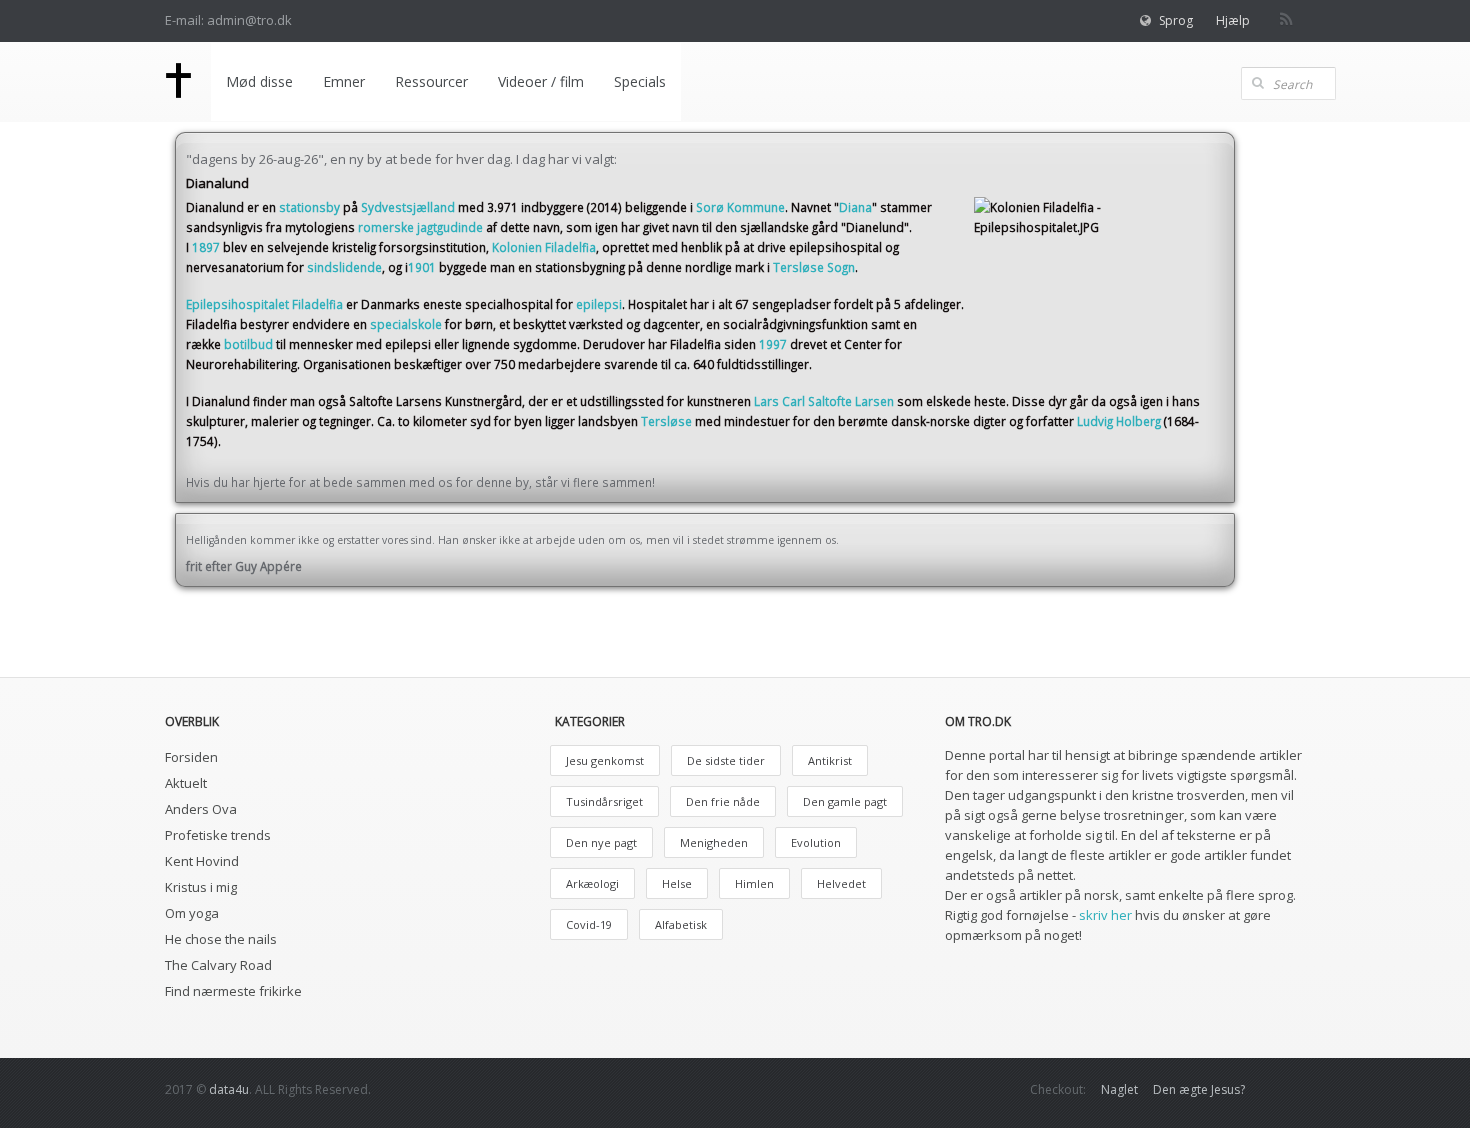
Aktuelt (186, 783)
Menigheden (714, 842)
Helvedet (841, 883)
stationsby (309, 207)
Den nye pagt (601, 842)
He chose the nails (221, 939)
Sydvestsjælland (408, 207)
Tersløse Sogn (814, 267)
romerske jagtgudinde (420, 227)
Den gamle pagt (845, 801)
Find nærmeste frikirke (233, 991)
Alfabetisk (681, 924)
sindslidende (344, 267)
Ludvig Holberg (1119, 421)
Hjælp (1233, 20)
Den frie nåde (723, 801)
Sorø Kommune (740, 207)
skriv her (1105, 915)
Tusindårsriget (604, 801)
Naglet (1119, 1089)
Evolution (816, 842)
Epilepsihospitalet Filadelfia (264, 304)
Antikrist (830, 760)
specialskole (406, 324)
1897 (206, 247)
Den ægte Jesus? (1199, 1089)
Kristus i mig (201, 887)
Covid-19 (589, 924)
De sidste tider (726, 760)
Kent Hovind (202, 861)
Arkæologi (592, 883)
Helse (677, 883)
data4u (229, 1089)
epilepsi (599, 304)
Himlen (754, 883)
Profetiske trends (218, 835)
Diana (855, 207)
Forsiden (191, 757)
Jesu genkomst (605, 760)
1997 (773, 344)
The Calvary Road (218, 965)
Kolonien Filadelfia (544, 247)
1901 (422, 267)
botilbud (248, 344)
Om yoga (192, 913)
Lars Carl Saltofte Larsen (824, 401)
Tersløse (666, 421)
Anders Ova (201, 809)
